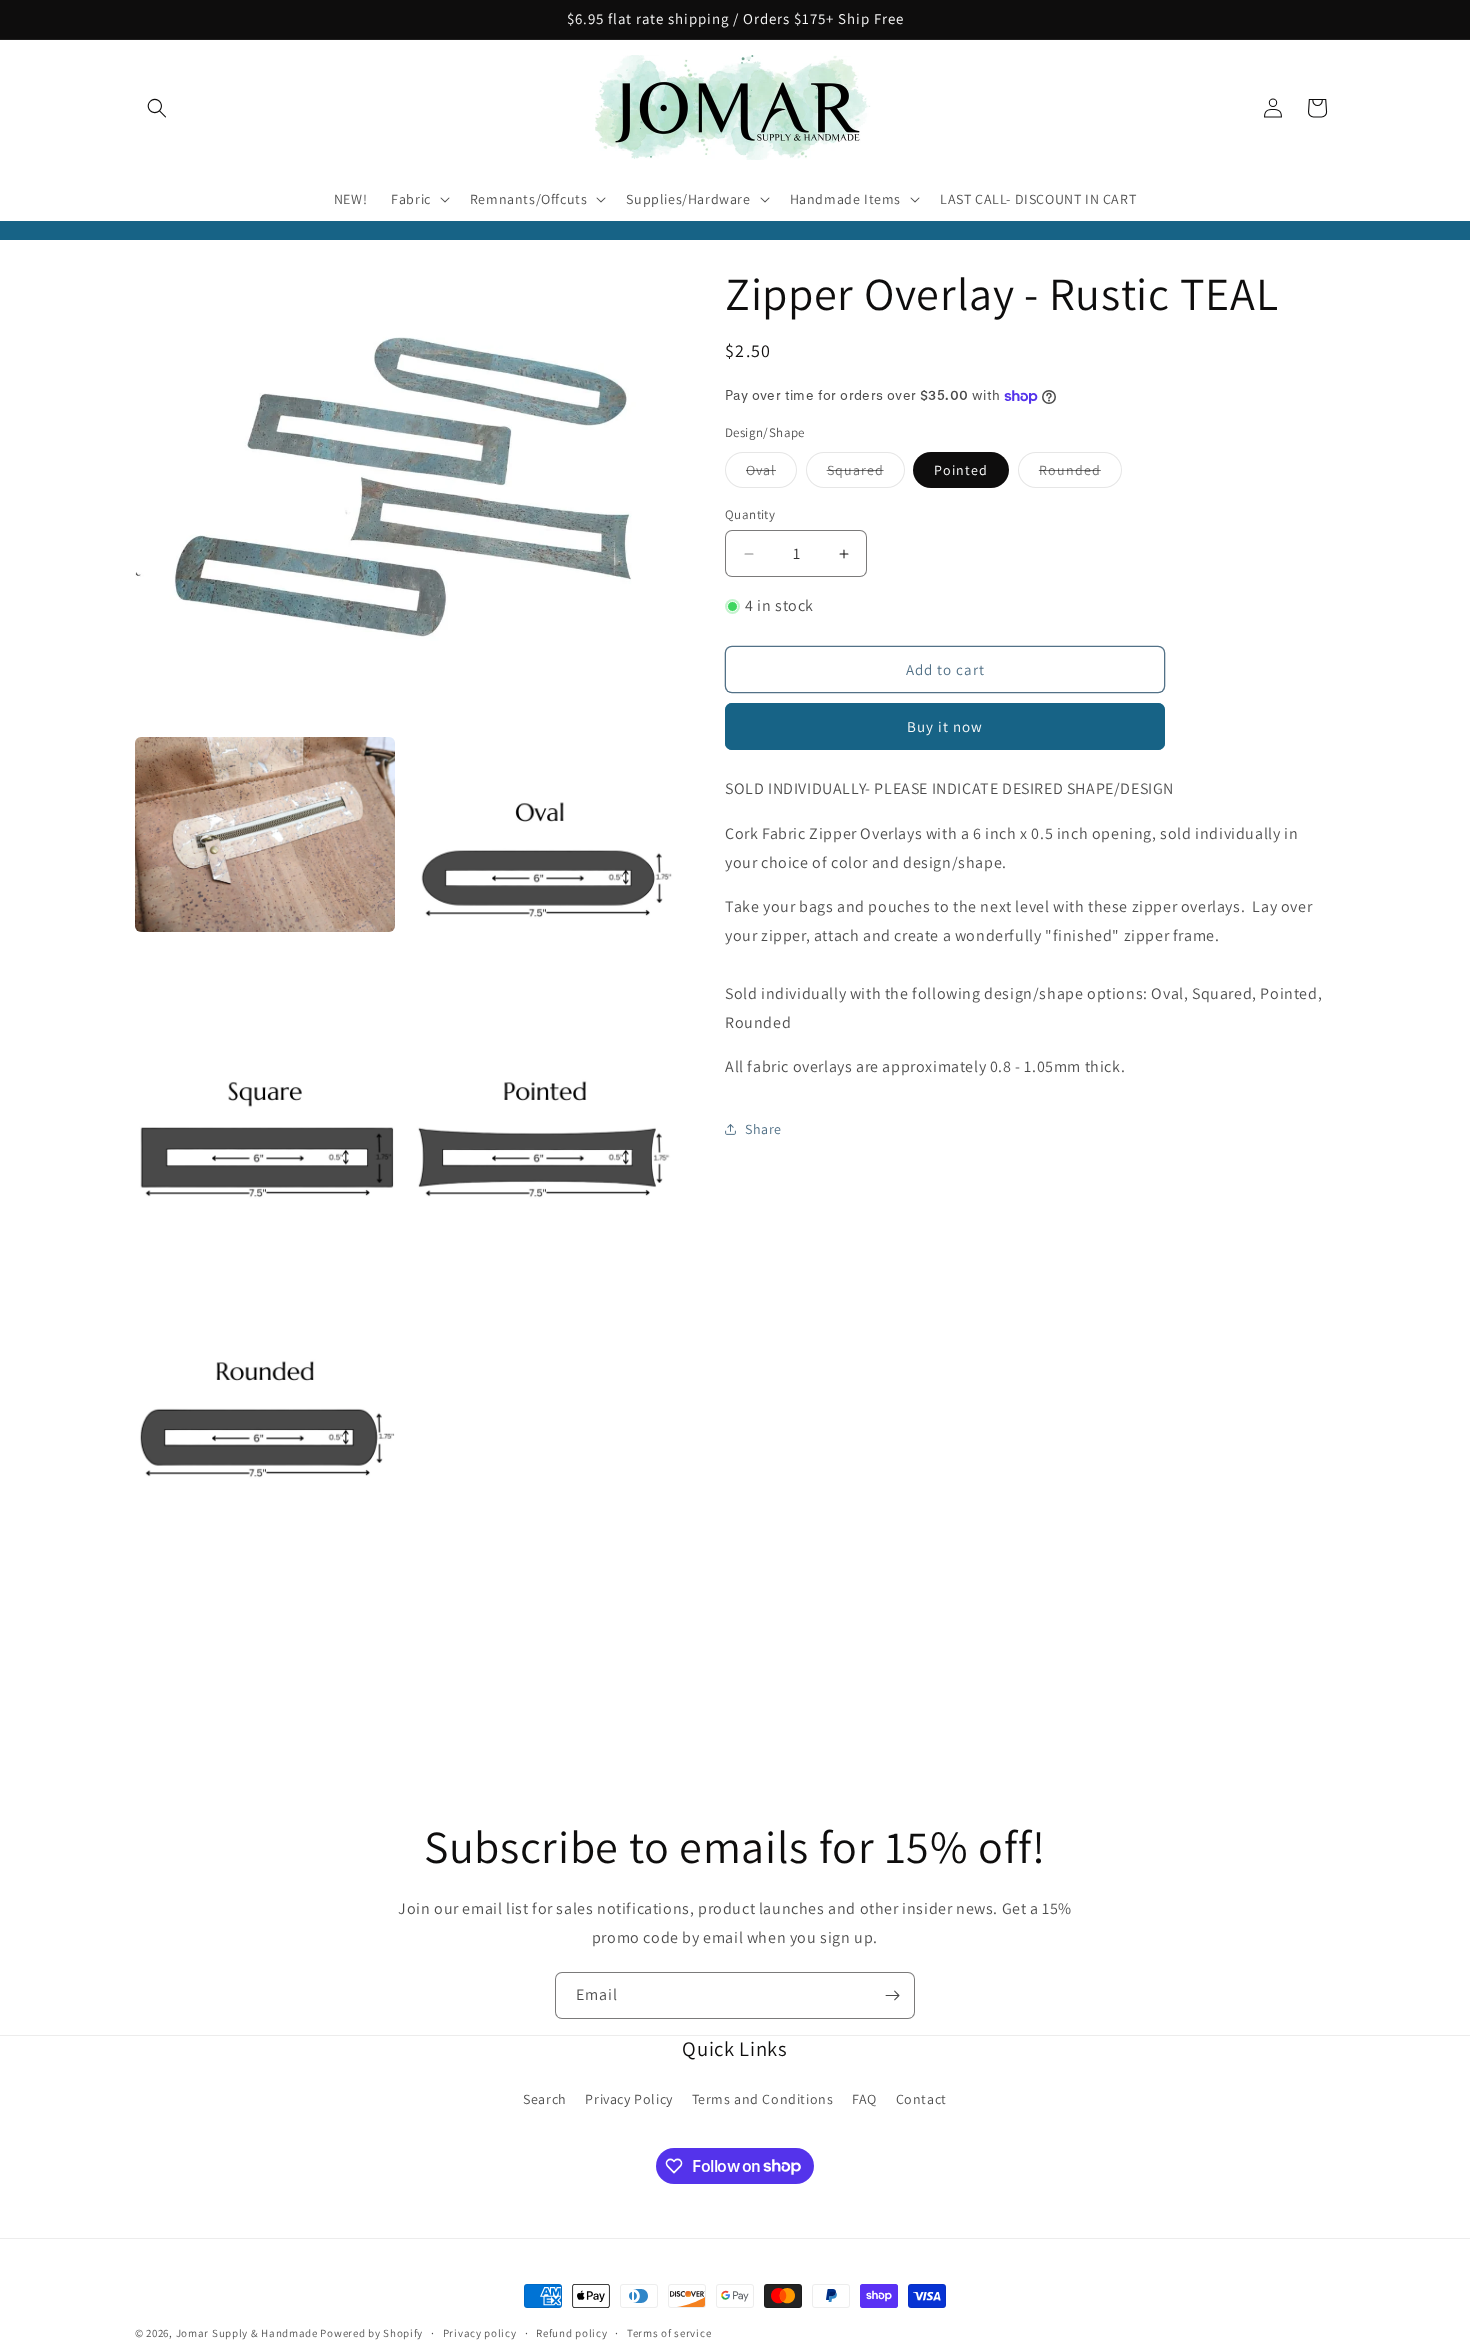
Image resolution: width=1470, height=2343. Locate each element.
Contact (921, 2099)
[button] (157, 108)
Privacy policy (480, 2332)
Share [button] (763, 1129)
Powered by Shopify (371, 2333)
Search (545, 2099)
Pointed (961, 470)
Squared (866, 474)
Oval (771, 474)
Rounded (1080, 474)
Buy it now (945, 726)
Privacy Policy (628, 2099)
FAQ (864, 2099)
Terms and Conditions (763, 2099)
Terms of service (669, 2332)
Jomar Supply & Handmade (247, 2333)
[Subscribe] (892, 1995)
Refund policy (571, 2332)
